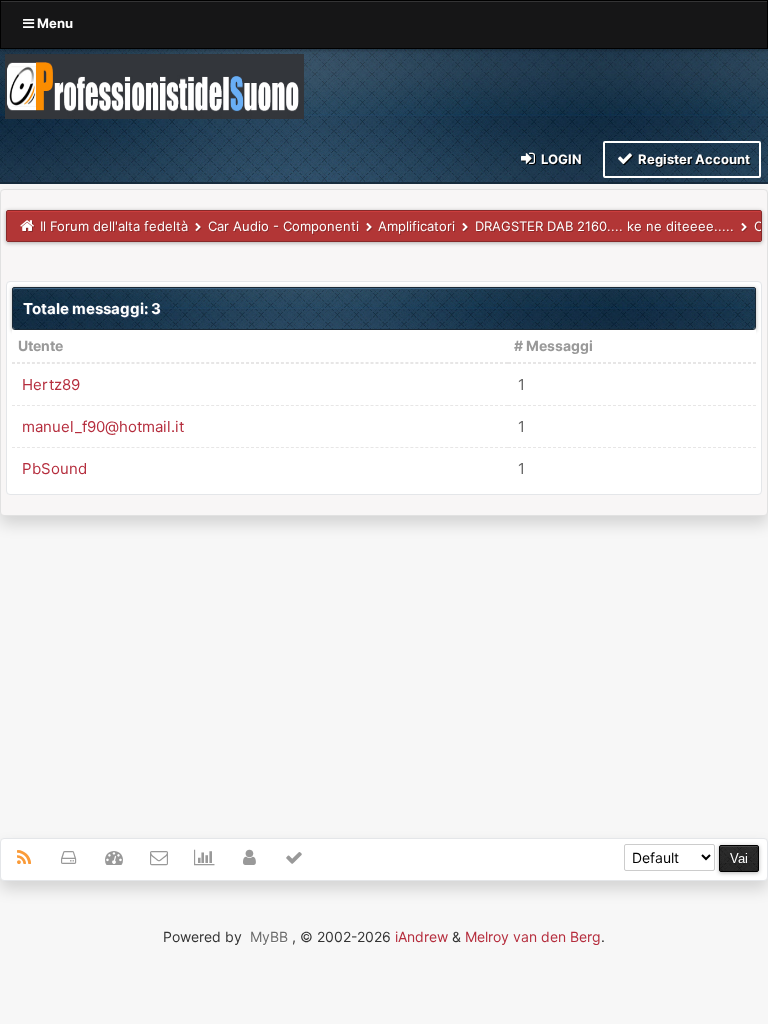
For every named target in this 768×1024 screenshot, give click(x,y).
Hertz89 (51, 384)
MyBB (269, 936)
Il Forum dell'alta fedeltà (114, 226)
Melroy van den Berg (533, 936)
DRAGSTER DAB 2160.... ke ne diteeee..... (604, 226)
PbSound (54, 468)
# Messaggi (553, 345)
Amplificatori (416, 226)
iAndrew (421, 936)
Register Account (692, 159)
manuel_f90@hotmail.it (103, 426)
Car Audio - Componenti (283, 226)
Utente (40, 345)
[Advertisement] (384, 666)
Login (560, 159)
